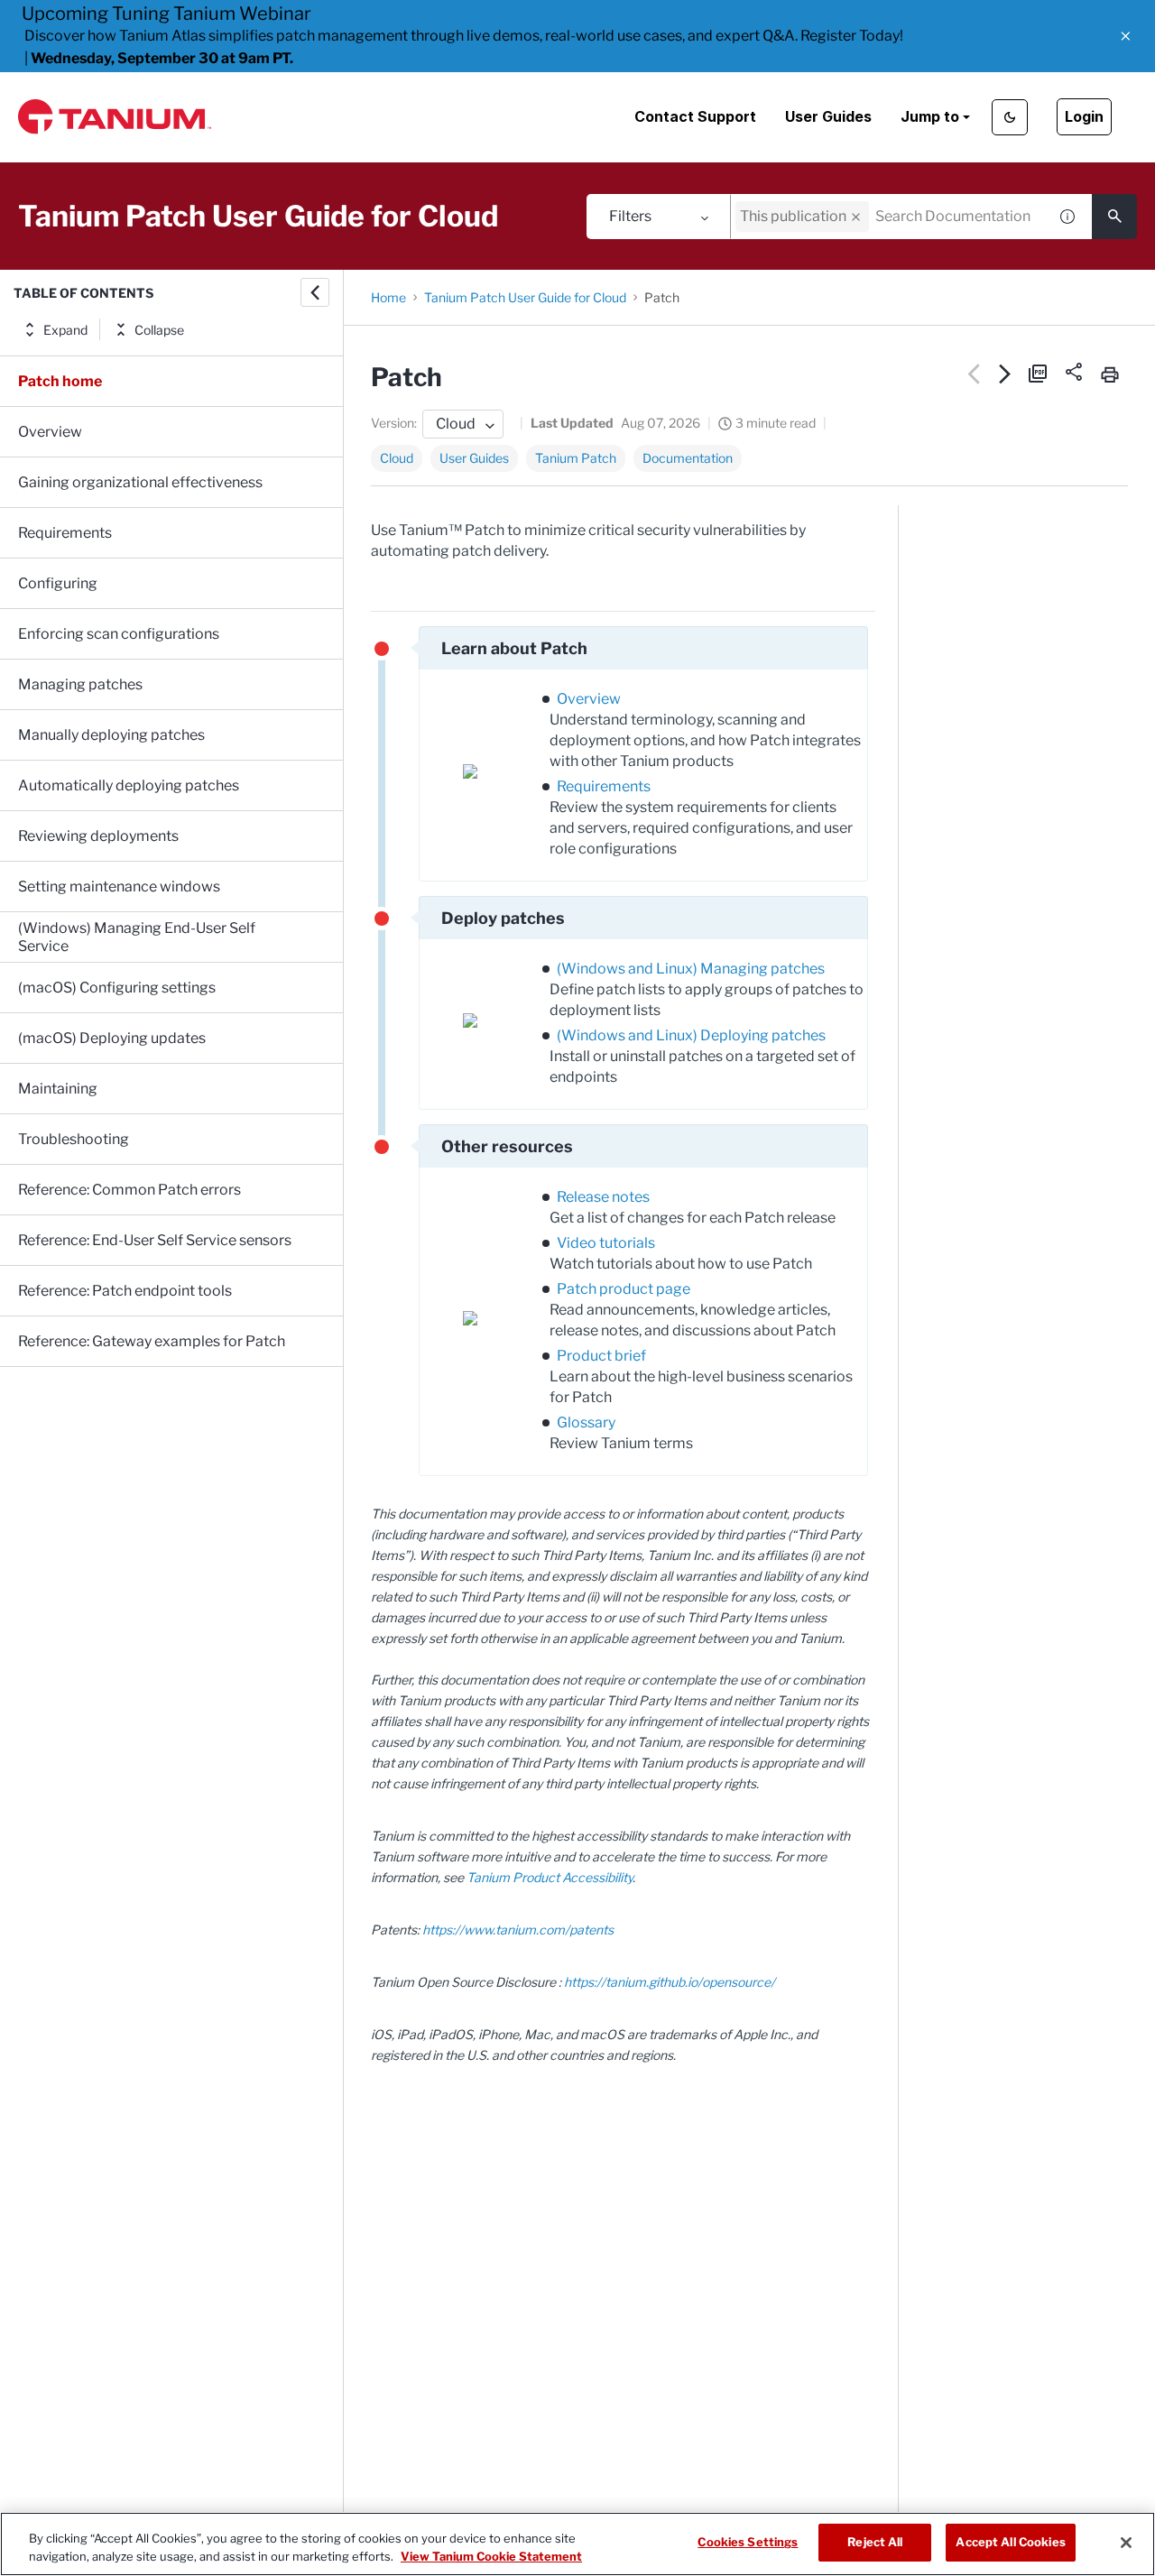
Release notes (603, 1197)
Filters (630, 216)
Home (388, 297)
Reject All (875, 2542)
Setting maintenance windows (119, 886)
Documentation (688, 458)
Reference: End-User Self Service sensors (155, 1240)
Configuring (58, 583)
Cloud (397, 458)
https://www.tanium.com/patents (518, 1930)
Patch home (60, 381)
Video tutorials (606, 1243)
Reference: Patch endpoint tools (125, 1291)
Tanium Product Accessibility (550, 1877)
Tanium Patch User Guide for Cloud (525, 297)
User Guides (828, 116)
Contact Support (695, 116)
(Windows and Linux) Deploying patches (691, 1035)
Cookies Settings (748, 2542)
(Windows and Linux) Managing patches (691, 969)
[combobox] (889, 217)
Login (1084, 116)
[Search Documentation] (1114, 217)
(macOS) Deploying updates (112, 1038)
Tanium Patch (576, 458)
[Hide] (315, 292)
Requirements (65, 533)
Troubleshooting (74, 1139)
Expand (65, 330)
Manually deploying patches (111, 735)
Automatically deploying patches (129, 785)
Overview (50, 432)
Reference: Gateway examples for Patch (152, 1341)
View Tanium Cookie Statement (491, 2556)
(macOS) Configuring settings (117, 988)
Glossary (586, 1422)
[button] (1126, 36)
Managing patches (80, 684)
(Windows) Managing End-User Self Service (137, 937)
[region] (577, 2544)
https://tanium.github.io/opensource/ (670, 1982)
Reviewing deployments (98, 836)
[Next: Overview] (1006, 374)
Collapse (159, 330)
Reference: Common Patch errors (129, 1190)
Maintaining (58, 1089)
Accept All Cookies (1010, 2542)
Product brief (601, 1356)
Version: (394, 423)
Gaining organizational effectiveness (140, 482)
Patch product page (624, 1289)
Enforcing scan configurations (119, 634)
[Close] (1126, 2543)
